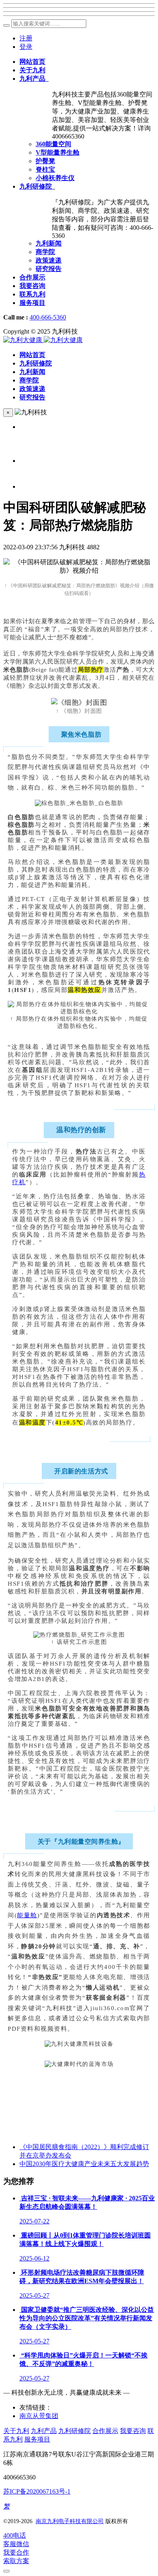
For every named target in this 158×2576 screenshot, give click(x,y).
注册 (26, 38)
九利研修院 (75, 2431)
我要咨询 (133, 2431)
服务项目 (37, 2439)
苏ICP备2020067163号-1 (37, 2491)
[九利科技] (43, 340)
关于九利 (16, 2431)
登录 (26, 47)
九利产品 (44, 2431)
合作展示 (105, 2431)
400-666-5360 (48, 317)
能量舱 (27, 1915)
